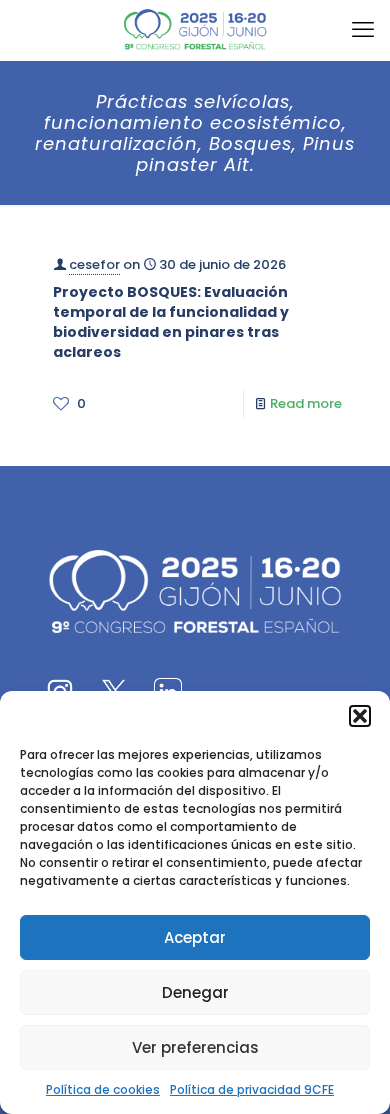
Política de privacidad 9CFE (252, 1089)
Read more (306, 403)
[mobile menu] (363, 30)
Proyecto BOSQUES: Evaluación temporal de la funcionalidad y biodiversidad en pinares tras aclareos (171, 322)
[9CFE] (195, 30)
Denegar (195, 992)
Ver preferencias (195, 1047)
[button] (360, 716)
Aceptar (195, 937)
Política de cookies (103, 1089)
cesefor (94, 264)
